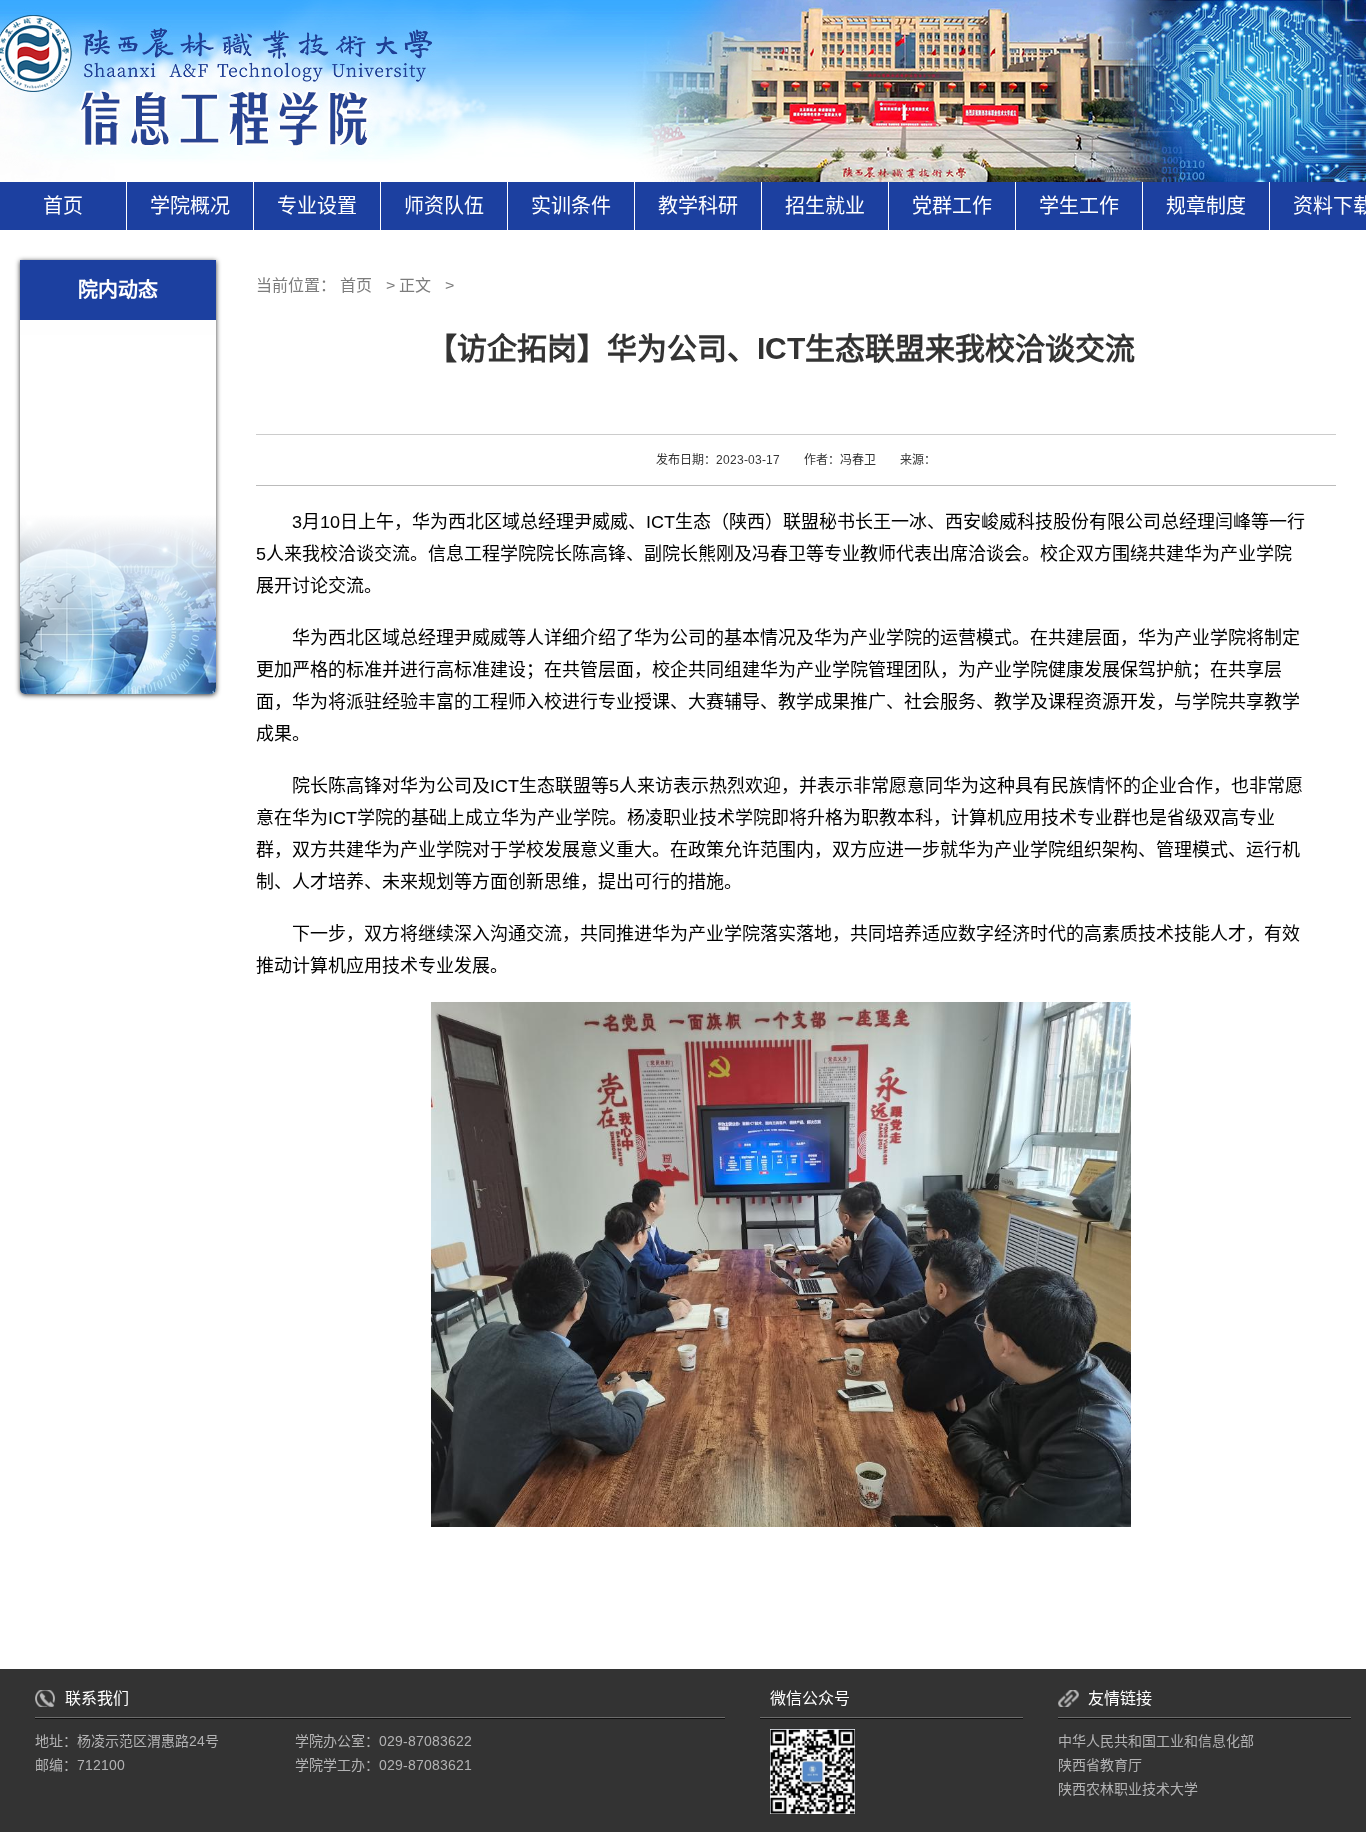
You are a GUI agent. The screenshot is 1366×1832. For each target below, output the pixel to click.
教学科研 (698, 206)
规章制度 (1206, 206)
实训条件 (571, 206)
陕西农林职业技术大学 (1128, 1789)
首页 (63, 206)
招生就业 (825, 206)
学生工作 (1079, 206)
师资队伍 (444, 206)
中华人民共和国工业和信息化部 (1156, 1741)
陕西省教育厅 (1100, 1765)
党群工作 (952, 206)
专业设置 (317, 206)
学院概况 (190, 206)
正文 (415, 285)
